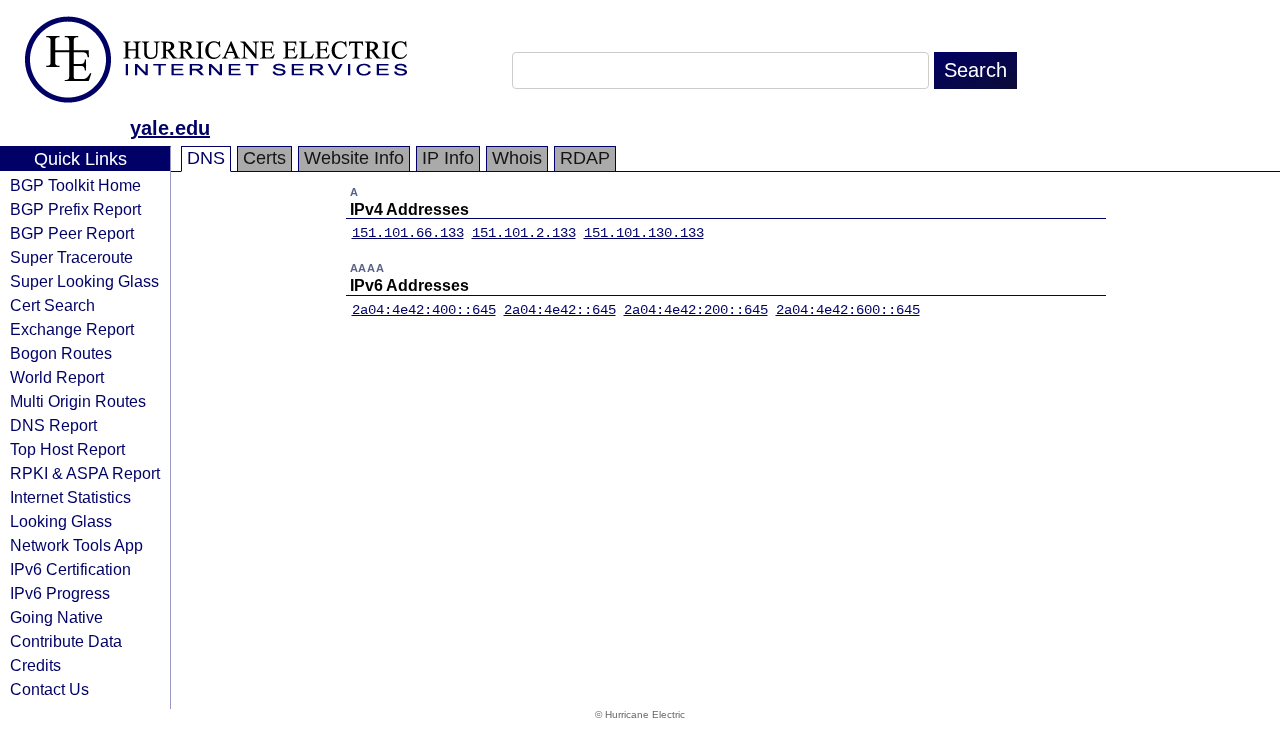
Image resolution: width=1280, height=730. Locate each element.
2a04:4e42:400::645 (424, 310)
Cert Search (52, 305)
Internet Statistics (70, 497)
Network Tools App (76, 545)
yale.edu (170, 128)
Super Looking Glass (84, 281)
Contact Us (49, 689)
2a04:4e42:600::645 (848, 310)
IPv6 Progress (60, 593)
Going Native (56, 617)
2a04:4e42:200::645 (696, 310)
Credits (35, 665)
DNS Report (53, 425)
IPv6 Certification (70, 569)
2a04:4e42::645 (560, 310)
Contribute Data (66, 641)
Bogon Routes (61, 353)
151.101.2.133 (524, 233)
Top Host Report (67, 449)
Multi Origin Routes (78, 401)
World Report (57, 377)
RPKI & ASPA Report (85, 473)
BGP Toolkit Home (75, 185)
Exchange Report (72, 329)
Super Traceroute (71, 257)
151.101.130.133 (644, 233)
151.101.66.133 (408, 233)
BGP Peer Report (72, 233)
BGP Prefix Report (75, 209)
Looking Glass (61, 521)
